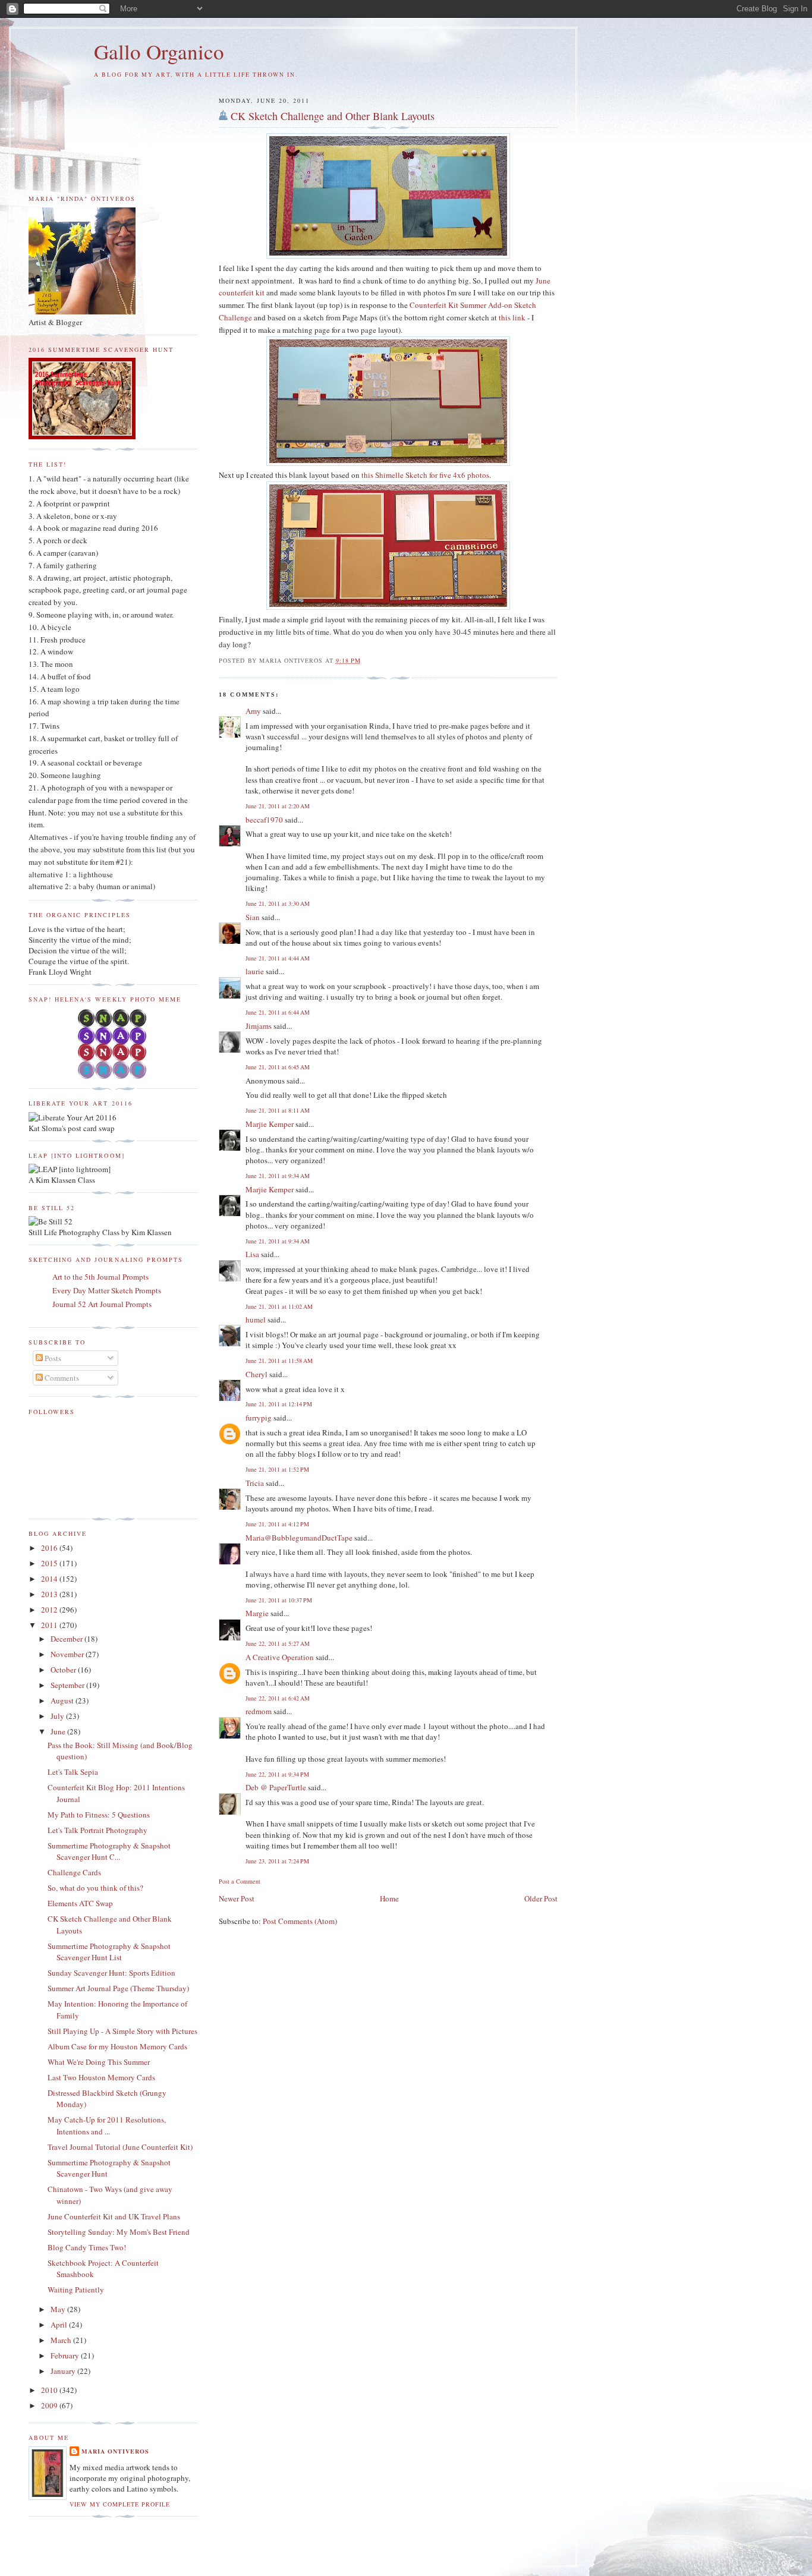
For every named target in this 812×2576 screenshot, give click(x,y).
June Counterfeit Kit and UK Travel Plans (114, 2216)
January (64, 2371)
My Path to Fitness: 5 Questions (99, 1815)
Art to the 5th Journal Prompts (100, 1277)
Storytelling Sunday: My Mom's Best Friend (119, 2232)
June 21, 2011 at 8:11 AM (278, 1110)
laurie (255, 971)
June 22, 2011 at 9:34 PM (277, 1774)
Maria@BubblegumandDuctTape (299, 1538)
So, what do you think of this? (95, 1888)
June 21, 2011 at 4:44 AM (278, 958)
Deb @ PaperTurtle (276, 1787)
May (59, 2309)
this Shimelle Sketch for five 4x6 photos (425, 475)
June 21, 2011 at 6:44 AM (278, 1012)
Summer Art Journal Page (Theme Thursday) (118, 1988)
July (58, 1716)
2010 (50, 2390)
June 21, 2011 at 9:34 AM (278, 1176)
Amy (253, 711)
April (60, 2325)
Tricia (255, 1483)
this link (512, 317)
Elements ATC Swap (80, 1903)
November (68, 1654)
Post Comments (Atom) (300, 1921)
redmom (259, 1711)
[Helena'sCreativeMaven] (113, 1076)
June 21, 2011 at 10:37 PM (279, 1600)
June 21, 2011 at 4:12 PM (277, 1524)
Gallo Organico (159, 51)
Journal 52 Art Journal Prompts (102, 1304)
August (63, 1700)
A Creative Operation (280, 1657)
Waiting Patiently (76, 2290)
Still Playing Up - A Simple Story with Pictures (122, 2031)
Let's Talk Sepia (73, 1772)
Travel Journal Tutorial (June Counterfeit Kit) (120, 2147)
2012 (50, 1610)
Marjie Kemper (270, 1124)
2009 (50, 2405)
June (59, 1731)
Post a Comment (240, 1881)
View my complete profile (120, 2504)
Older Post (541, 1898)
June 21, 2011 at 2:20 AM (278, 806)
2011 (50, 1625)
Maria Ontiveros (115, 2451)
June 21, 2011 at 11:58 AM (279, 1361)
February (66, 2355)
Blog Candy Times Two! (87, 2247)
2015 (50, 1563)
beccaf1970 (264, 820)
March (62, 2340)
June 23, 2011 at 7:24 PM (277, 1861)
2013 (50, 1594)
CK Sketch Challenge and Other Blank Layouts (333, 116)
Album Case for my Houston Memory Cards (117, 2046)
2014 (50, 1579)
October (64, 1670)
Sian (253, 917)
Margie (257, 1613)
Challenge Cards (74, 1872)
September (68, 1685)
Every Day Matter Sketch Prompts (107, 1290)
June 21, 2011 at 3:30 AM (278, 903)
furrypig (259, 1418)
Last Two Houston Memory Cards (101, 2077)
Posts (52, 1358)
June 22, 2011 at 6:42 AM (278, 1698)
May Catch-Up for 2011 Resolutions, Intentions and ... (107, 2125)
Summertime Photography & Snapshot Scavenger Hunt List (109, 1952)
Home (389, 1898)
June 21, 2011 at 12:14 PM (279, 1404)
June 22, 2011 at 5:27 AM (278, 1643)
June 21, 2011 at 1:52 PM (277, 1469)
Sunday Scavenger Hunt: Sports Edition (111, 1973)
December (67, 1639)
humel (256, 1320)
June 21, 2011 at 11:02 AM (279, 1306)
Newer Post (237, 1898)
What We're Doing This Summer (99, 2062)
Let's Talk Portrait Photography (97, 1830)
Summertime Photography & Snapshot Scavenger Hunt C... (109, 1851)
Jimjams (259, 1026)
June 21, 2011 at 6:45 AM (278, 1067)
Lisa (252, 1254)
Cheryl (256, 1374)
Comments (61, 1378)
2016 (50, 1548)
